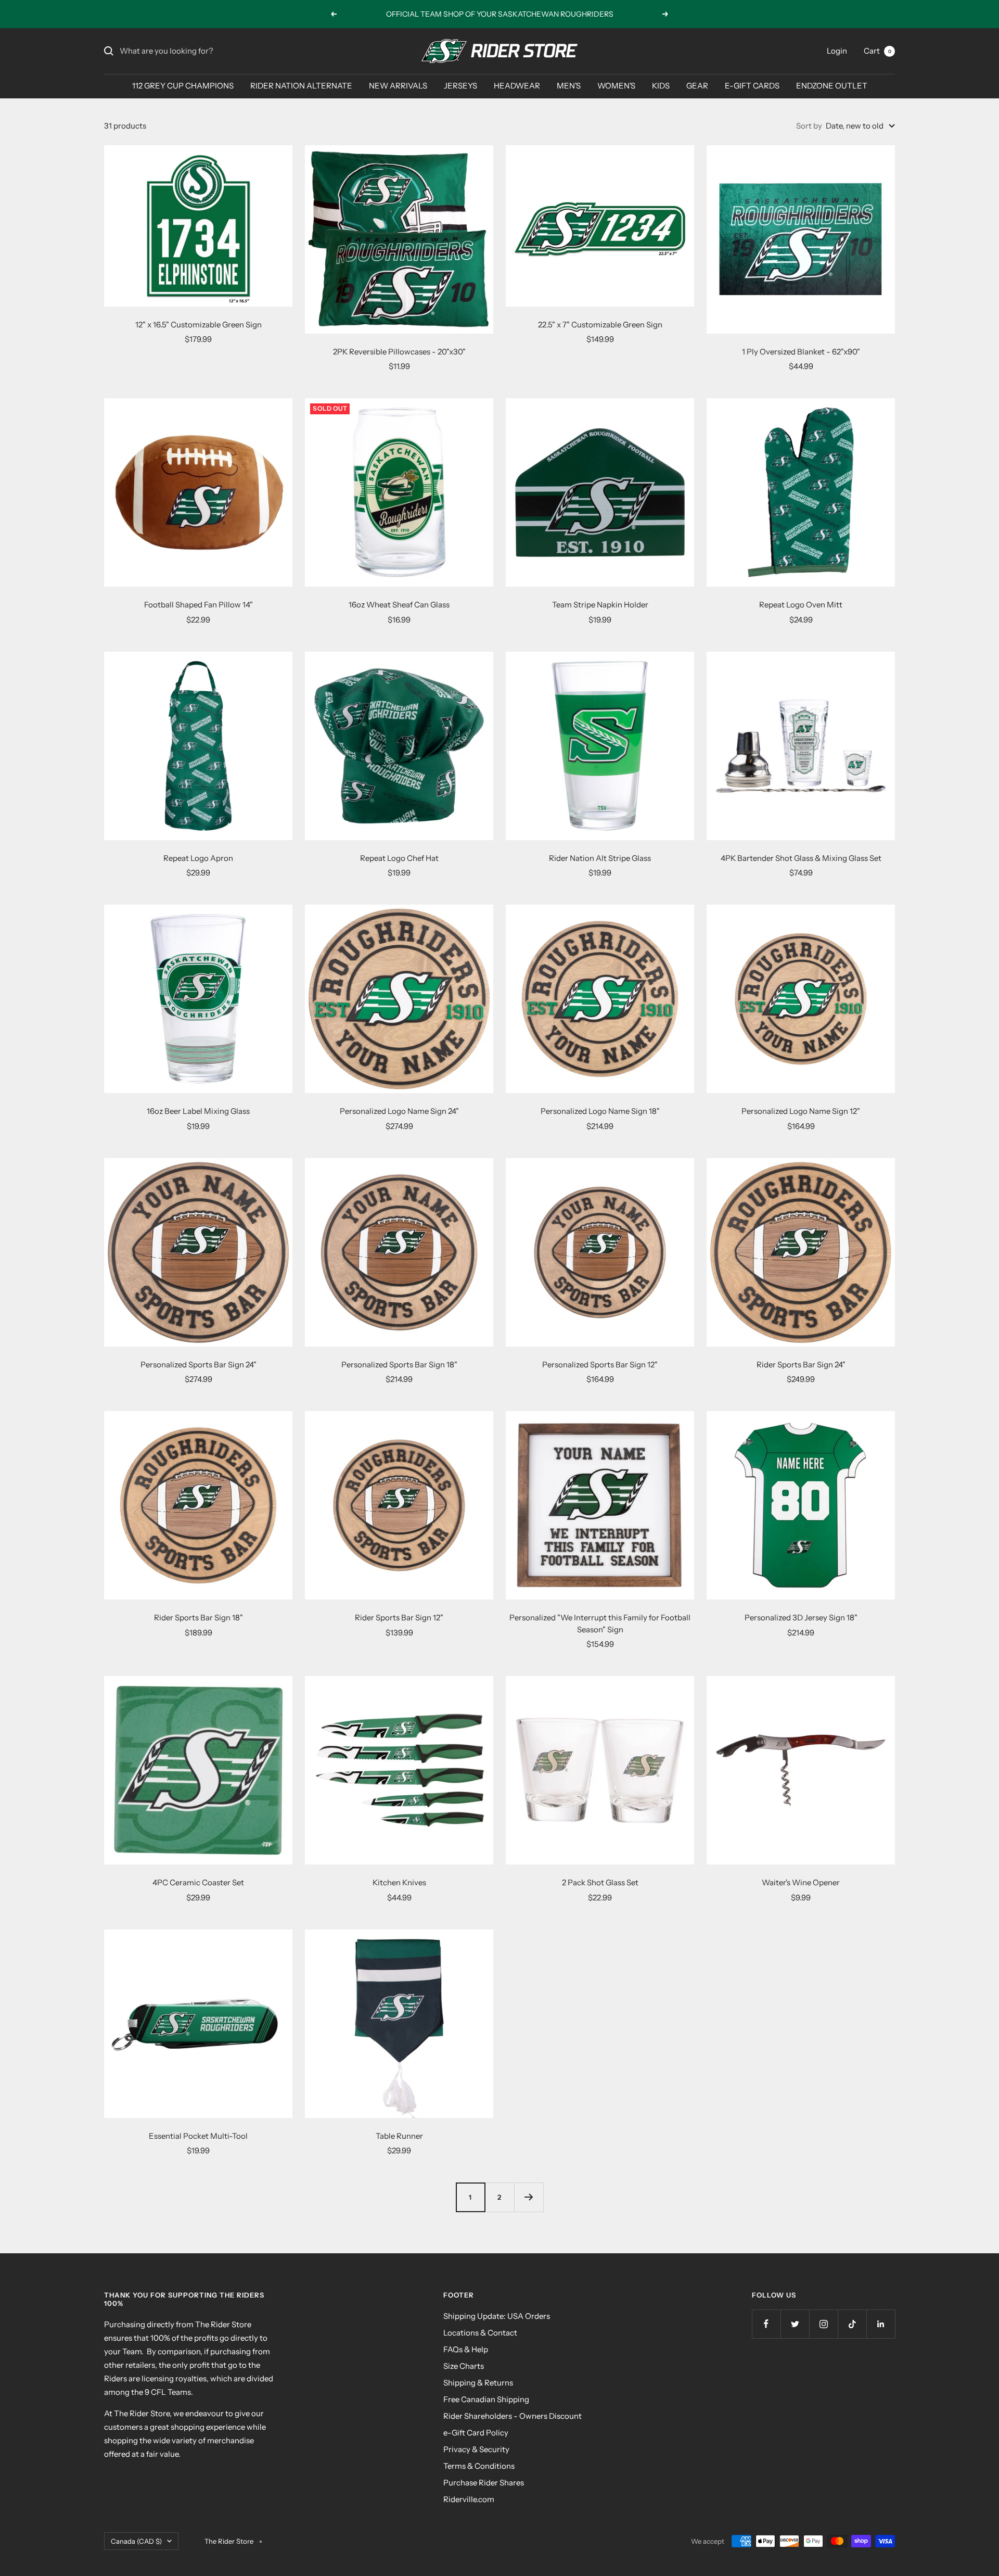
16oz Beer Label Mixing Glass (198, 1111)
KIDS (661, 86)
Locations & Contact (480, 2333)
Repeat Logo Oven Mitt (801, 605)
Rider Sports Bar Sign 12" (399, 1617)
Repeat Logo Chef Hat (399, 858)
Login (837, 51)
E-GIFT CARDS (752, 86)
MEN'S (569, 86)
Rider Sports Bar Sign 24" (801, 1365)
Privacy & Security (476, 2449)
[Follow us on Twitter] (795, 2324)
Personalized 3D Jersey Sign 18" (801, 1617)
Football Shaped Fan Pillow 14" (198, 605)
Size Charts (464, 2366)
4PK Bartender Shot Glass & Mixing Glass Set (801, 858)
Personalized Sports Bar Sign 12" (600, 1365)
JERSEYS (460, 86)
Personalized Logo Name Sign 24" (399, 1111)
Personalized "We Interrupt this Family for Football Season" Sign (600, 1623)
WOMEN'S (616, 86)
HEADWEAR (517, 86)
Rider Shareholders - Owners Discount (513, 2416)
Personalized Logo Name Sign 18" (600, 1111)
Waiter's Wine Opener (801, 1882)
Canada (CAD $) (136, 2541)
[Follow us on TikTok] (852, 2324)
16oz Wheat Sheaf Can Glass (399, 605)
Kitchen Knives (399, 1882)
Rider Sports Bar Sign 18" (198, 1617)
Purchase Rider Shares (484, 2483)
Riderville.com (469, 2499)
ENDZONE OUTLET (832, 86)
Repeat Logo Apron (198, 858)
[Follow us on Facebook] (766, 2324)
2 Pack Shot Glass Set (600, 1882)
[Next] (529, 2197)
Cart (878, 51)
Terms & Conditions (479, 2466)
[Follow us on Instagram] (823, 2324)
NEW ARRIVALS (398, 86)
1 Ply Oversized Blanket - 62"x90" (801, 352)
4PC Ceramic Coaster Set (198, 1882)
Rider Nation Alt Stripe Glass (600, 858)
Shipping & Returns (478, 2383)
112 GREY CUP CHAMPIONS (183, 86)
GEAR (697, 86)
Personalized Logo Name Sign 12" (801, 1111)
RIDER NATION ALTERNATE (301, 86)
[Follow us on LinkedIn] (881, 2324)
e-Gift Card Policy (476, 2433)
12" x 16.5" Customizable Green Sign (198, 325)
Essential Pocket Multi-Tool (198, 2136)
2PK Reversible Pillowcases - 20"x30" (399, 352)
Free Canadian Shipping (486, 2399)
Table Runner (399, 2136)
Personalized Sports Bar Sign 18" (399, 1365)
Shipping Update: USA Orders (497, 2316)
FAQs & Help (466, 2349)
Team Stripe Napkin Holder (600, 605)
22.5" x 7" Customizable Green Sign (600, 325)
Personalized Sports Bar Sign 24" (198, 1365)
